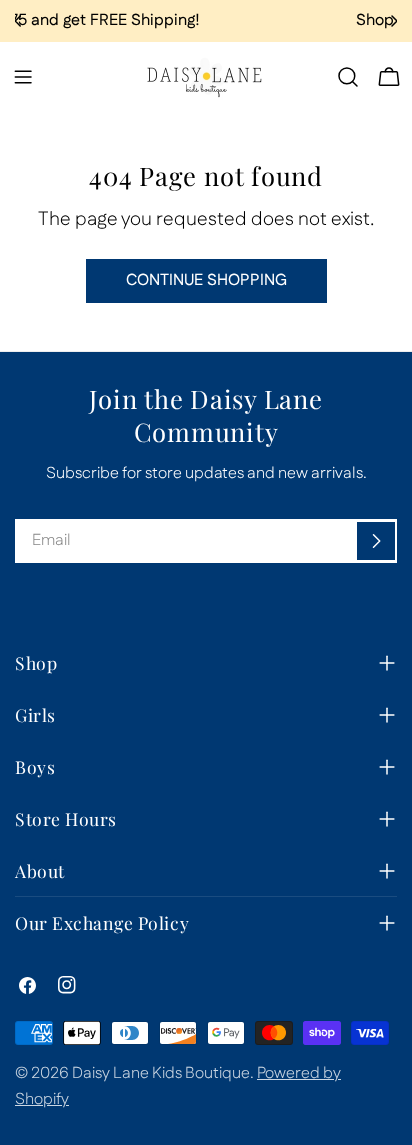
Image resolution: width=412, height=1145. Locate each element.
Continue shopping (206, 280)
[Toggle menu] (23, 77)
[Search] (348, 77)
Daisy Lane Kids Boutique (161, 1073)
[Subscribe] (376, 541)
